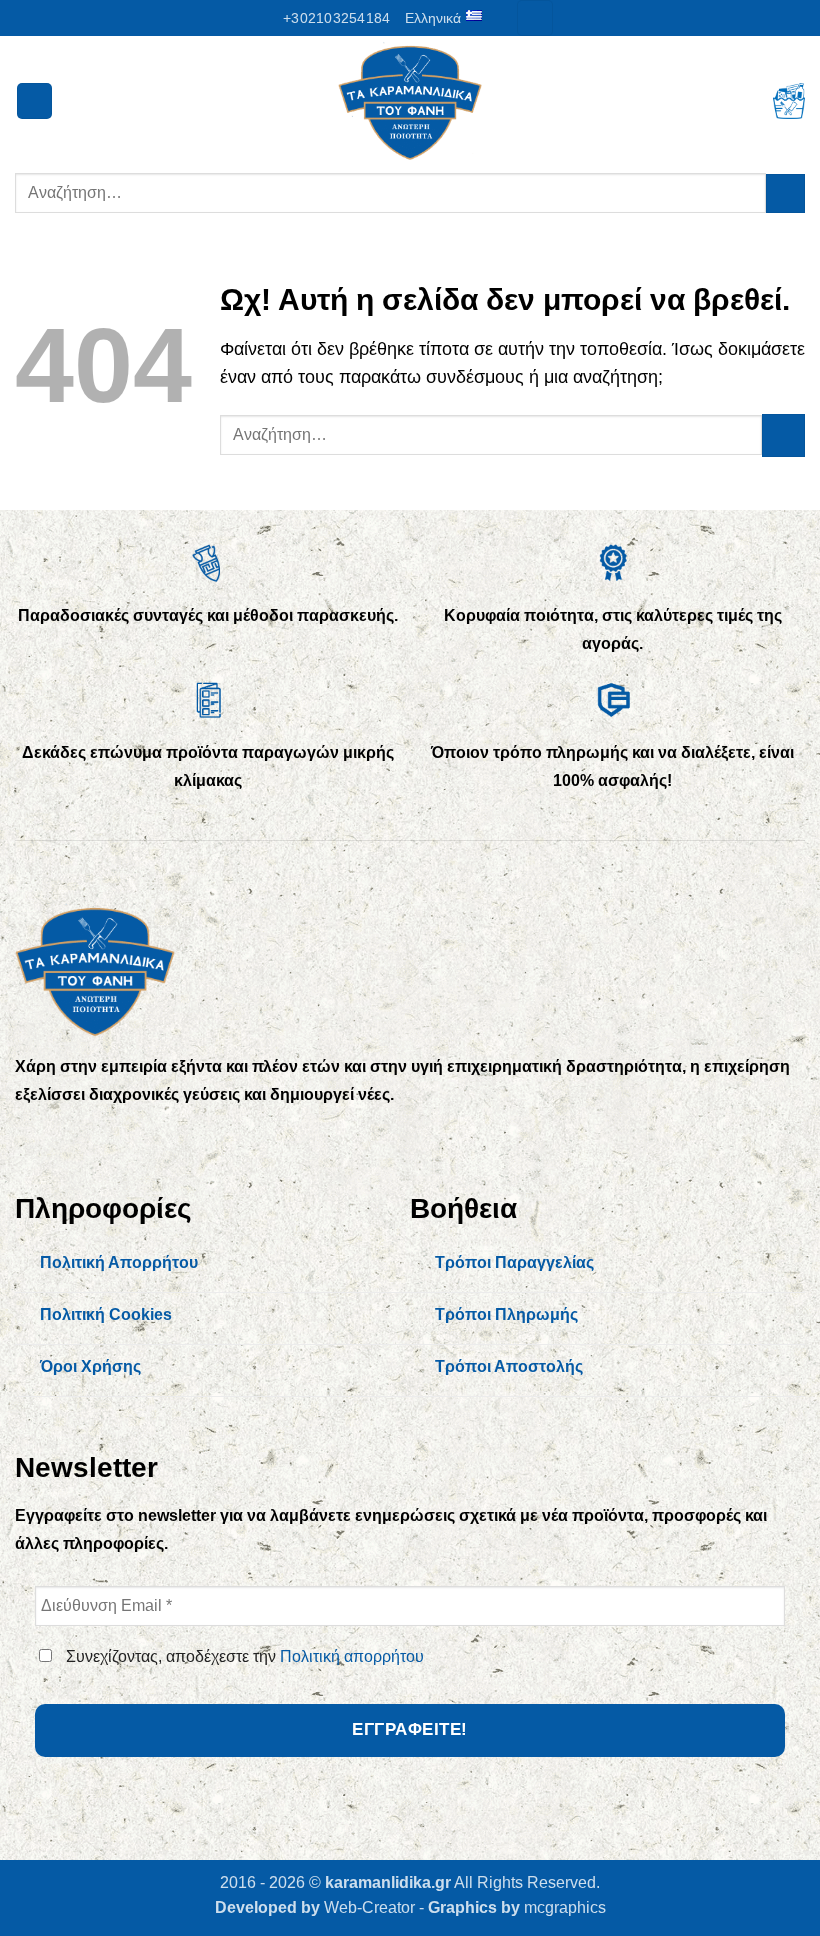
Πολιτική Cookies (106, 1314)
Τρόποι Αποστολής (509, 1366)
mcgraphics (565, 1907)
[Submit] (785, 193)
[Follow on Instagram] (76, 1138)
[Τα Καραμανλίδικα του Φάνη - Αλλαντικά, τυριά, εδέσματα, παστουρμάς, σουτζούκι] (410, 101)
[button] (534, 18)
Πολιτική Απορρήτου (119, 1262)
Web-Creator (369, 1907)
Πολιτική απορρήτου (352, 1656)
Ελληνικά (433, 18)
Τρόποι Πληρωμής (506, 1314)
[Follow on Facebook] (35, 1138)
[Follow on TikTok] (117, 1138)
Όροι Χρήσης (90, 1366)
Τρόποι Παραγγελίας (514, 1262)
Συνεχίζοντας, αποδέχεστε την (243, 1656)
